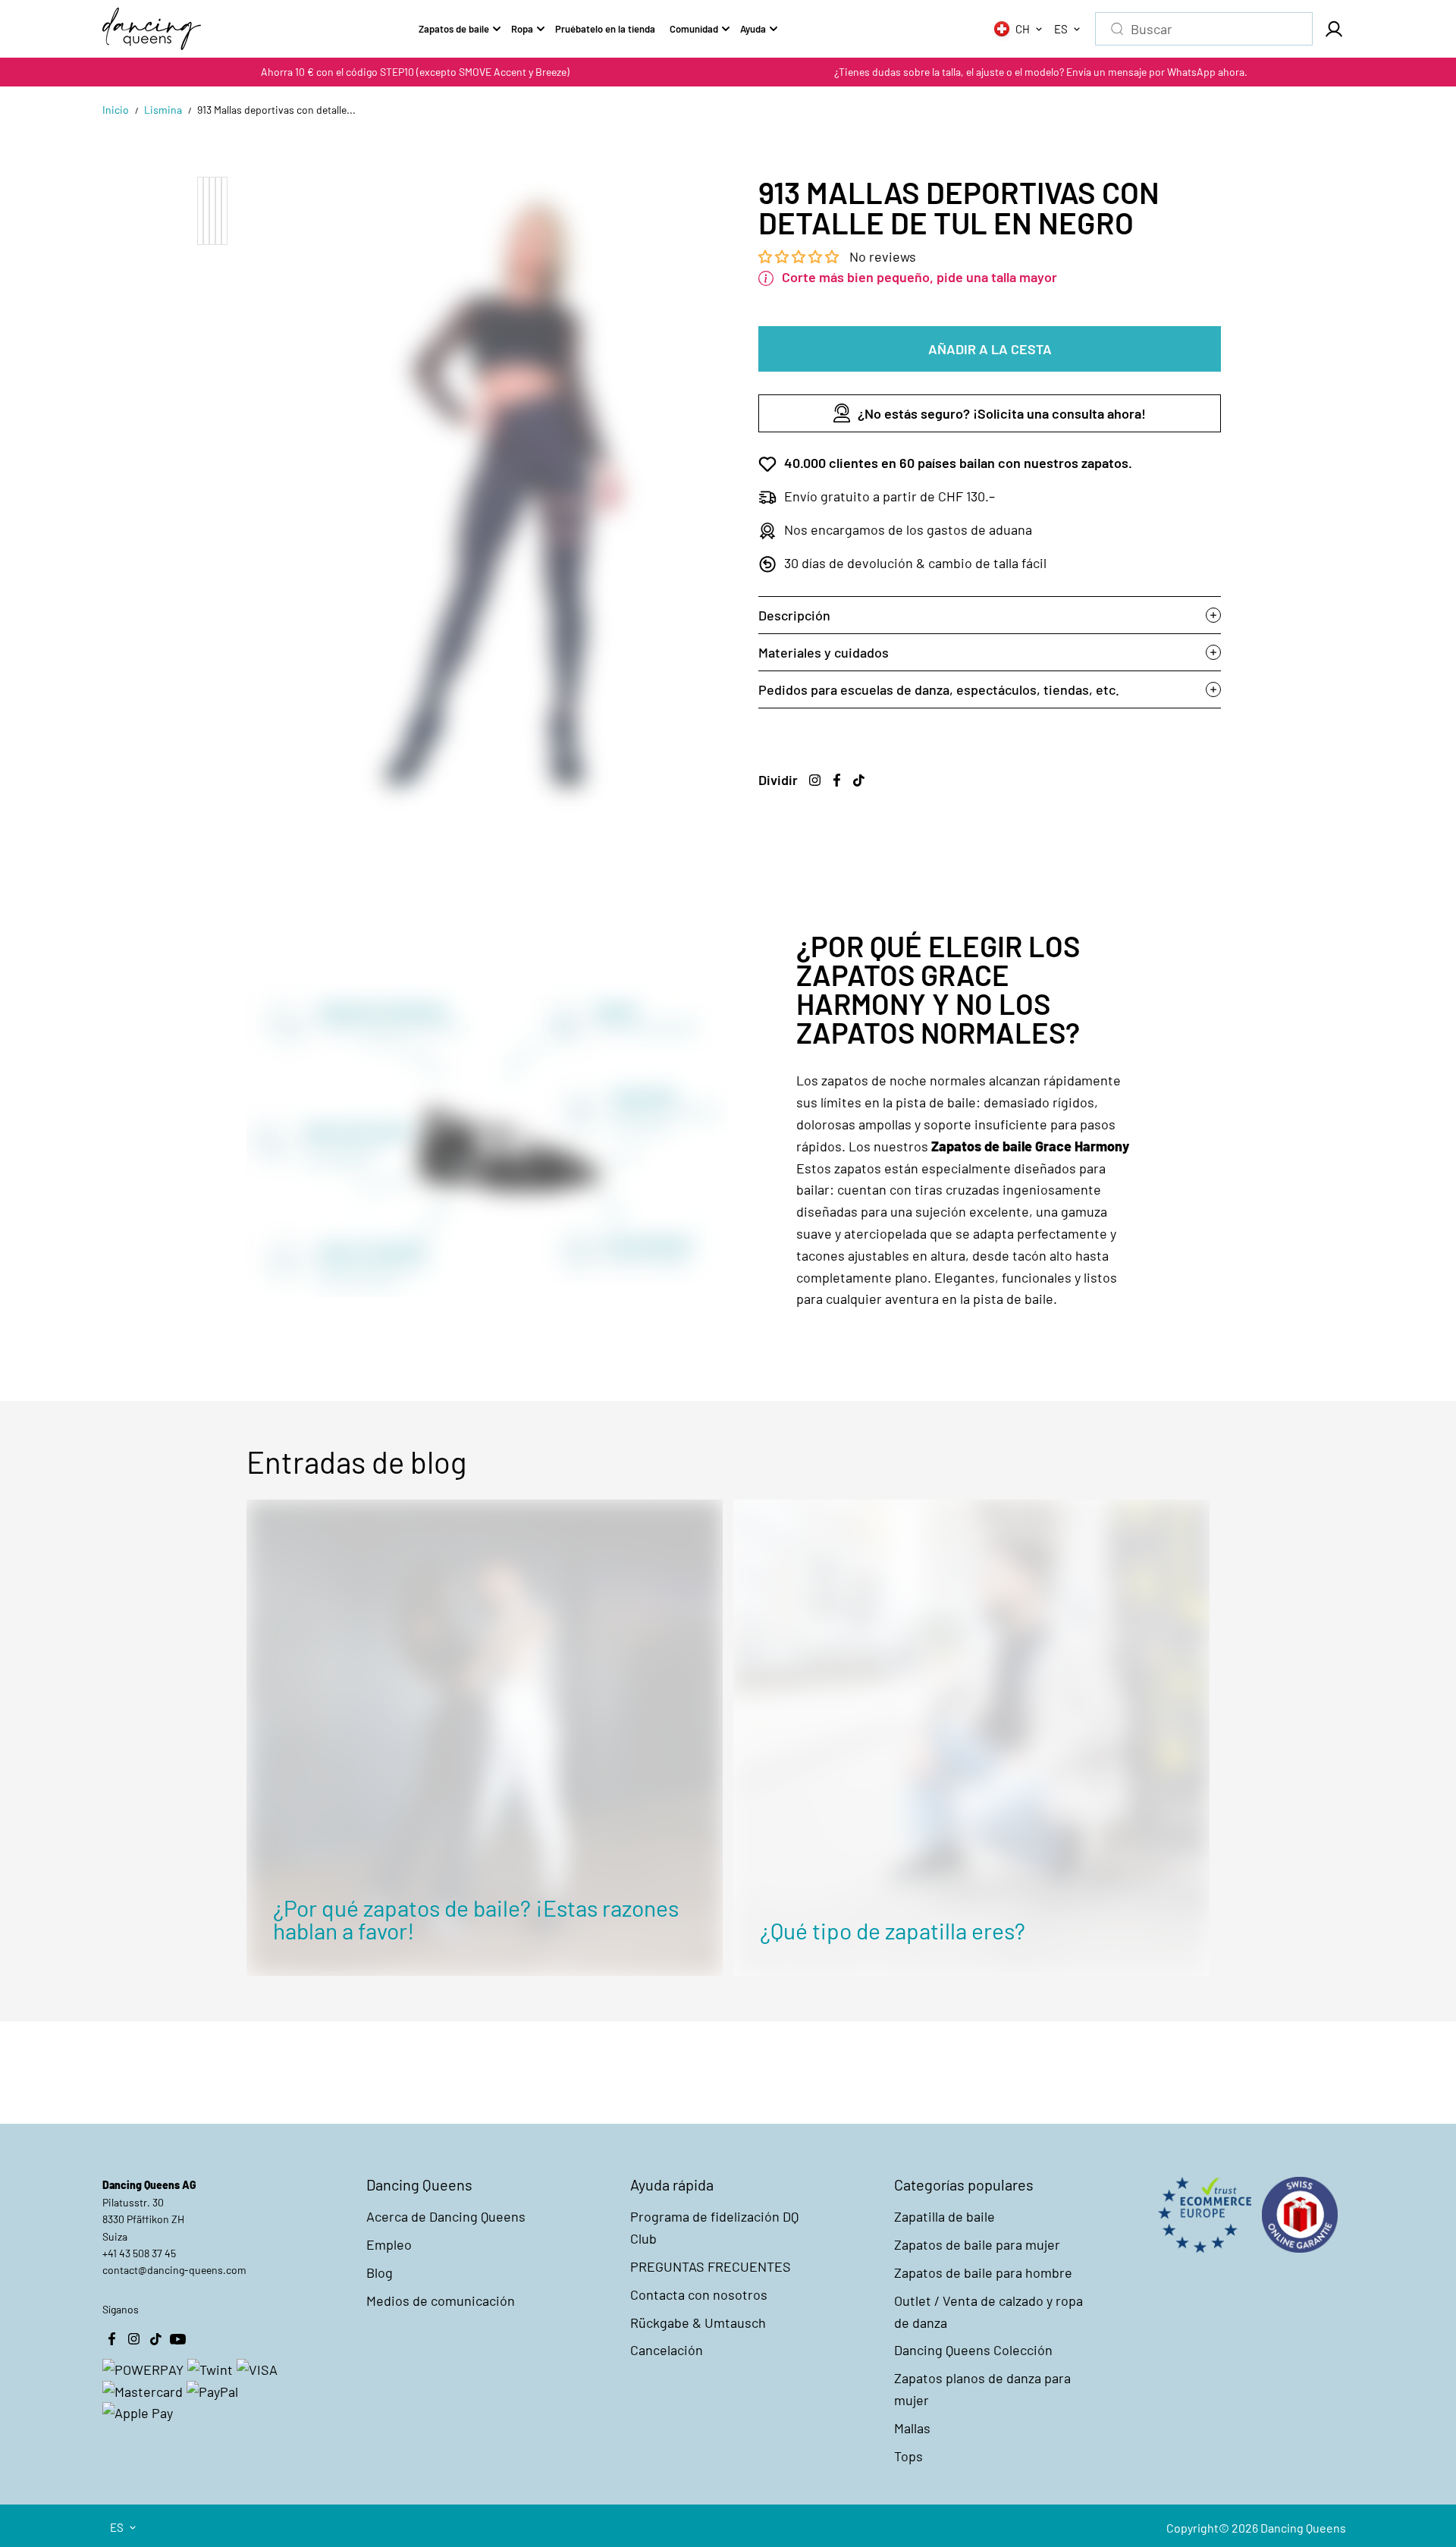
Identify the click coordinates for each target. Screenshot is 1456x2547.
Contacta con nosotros (699, 2294)
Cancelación (667, 2350)
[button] (800, 256)
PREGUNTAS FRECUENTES (711, 2266)
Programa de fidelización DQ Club (714, 2227)
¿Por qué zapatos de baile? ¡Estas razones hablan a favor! (476, 1919)
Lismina (163, 110)
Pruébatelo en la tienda (605, 29)
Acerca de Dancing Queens (446, 2216)
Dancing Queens (1303, 2528)
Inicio (116, 110)
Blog (380, 2272)
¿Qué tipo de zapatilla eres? (893, 1930)
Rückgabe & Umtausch (698, 2322)
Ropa (522, 29)
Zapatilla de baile (945, 2216)
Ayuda (753, 29)
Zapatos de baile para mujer (977, 2244)
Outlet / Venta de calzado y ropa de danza (988, 2311)
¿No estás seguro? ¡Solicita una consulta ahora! (1002, 413)
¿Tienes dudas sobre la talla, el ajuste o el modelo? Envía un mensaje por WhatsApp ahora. (1041, 72)
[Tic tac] (858, 780)
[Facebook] (836, 780)
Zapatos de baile (454, 29)
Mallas (912, 2428)
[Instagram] (814, 780)
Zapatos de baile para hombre (983, 2272)
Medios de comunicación (441, 2300)
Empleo (389, 2244)
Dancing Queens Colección (973, 2350)
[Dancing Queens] (152, 29)
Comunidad (694, 29)
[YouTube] (177, 2338)
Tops (908, 2456)
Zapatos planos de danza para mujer (982, 2389)
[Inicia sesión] (1333, 29)
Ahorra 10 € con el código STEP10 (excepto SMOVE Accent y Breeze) (415, 72)
